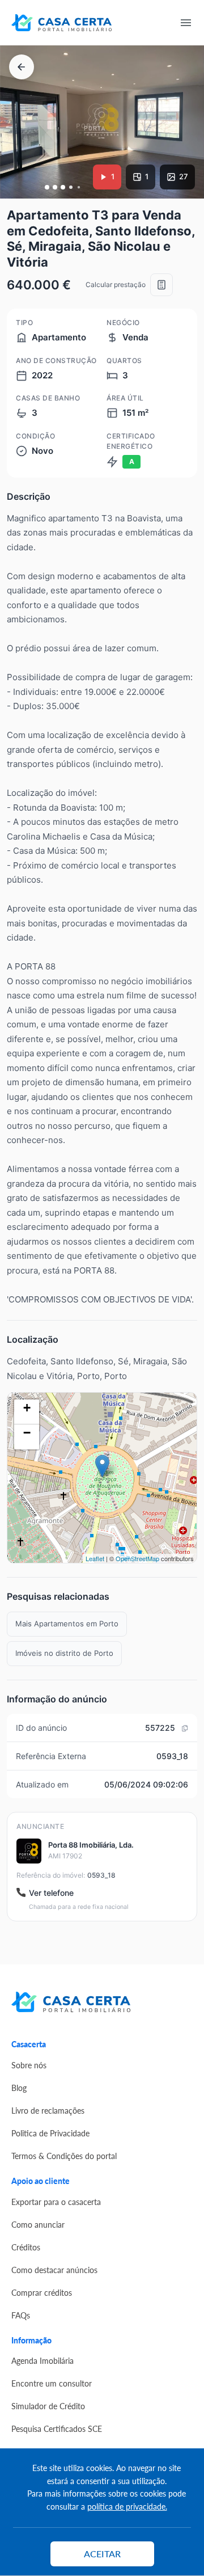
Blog (19, 2088)
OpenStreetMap (137, 1558)
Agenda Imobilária (42, 2360)
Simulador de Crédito (48, 2406)
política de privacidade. (127, 2506)
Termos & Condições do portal (64, 2156)
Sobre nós (29, 2065)
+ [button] (27, 1408)
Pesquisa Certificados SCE (57, 2429)
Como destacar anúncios (54, 2270)
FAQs (21, 2315)
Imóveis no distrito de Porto (64, 1653)
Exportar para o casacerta (56, 2202)
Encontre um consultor (52, 2383)
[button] (47, 187)
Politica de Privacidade (50, 2133)
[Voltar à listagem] (22, 67)
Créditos (26, 2247)
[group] (102, 122)
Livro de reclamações (48, 2110)
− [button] (27, 1433)
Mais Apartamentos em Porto (67, 1624)
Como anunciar (38, 2224)
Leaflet (95, 1558)
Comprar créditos (42, 2292)
